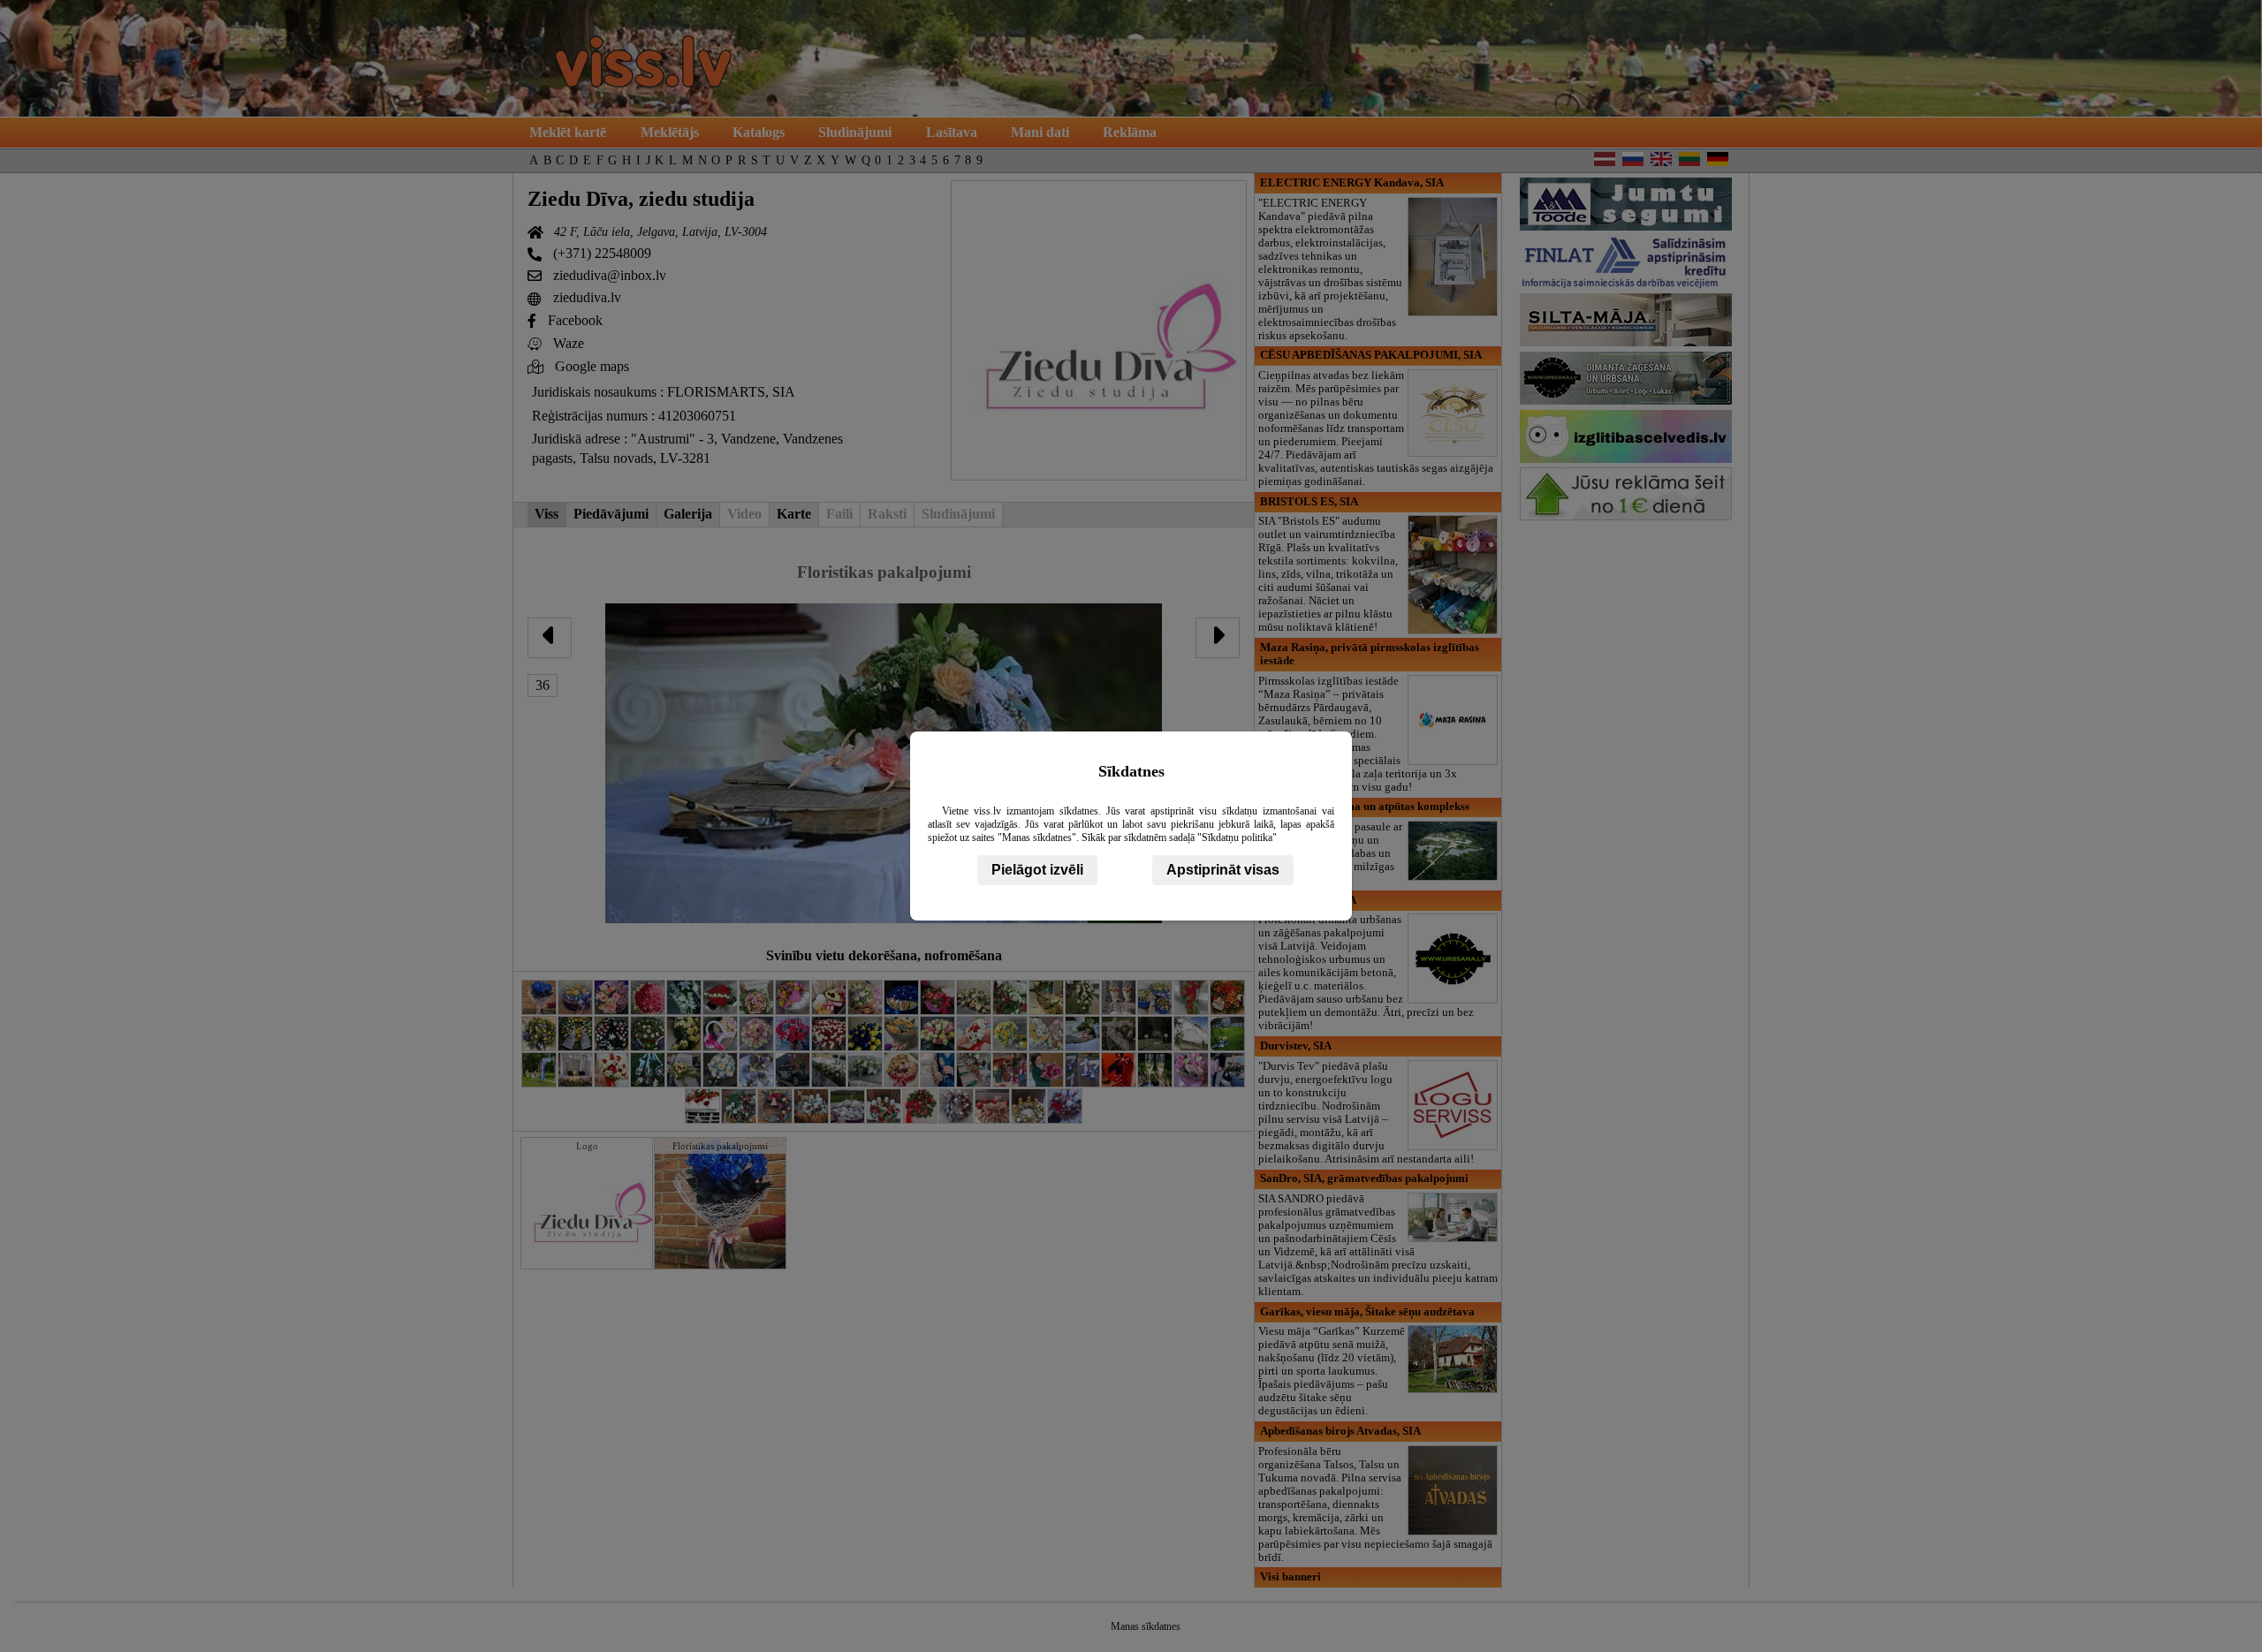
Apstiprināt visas (1223, 870)
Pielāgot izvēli (1037, 870)
